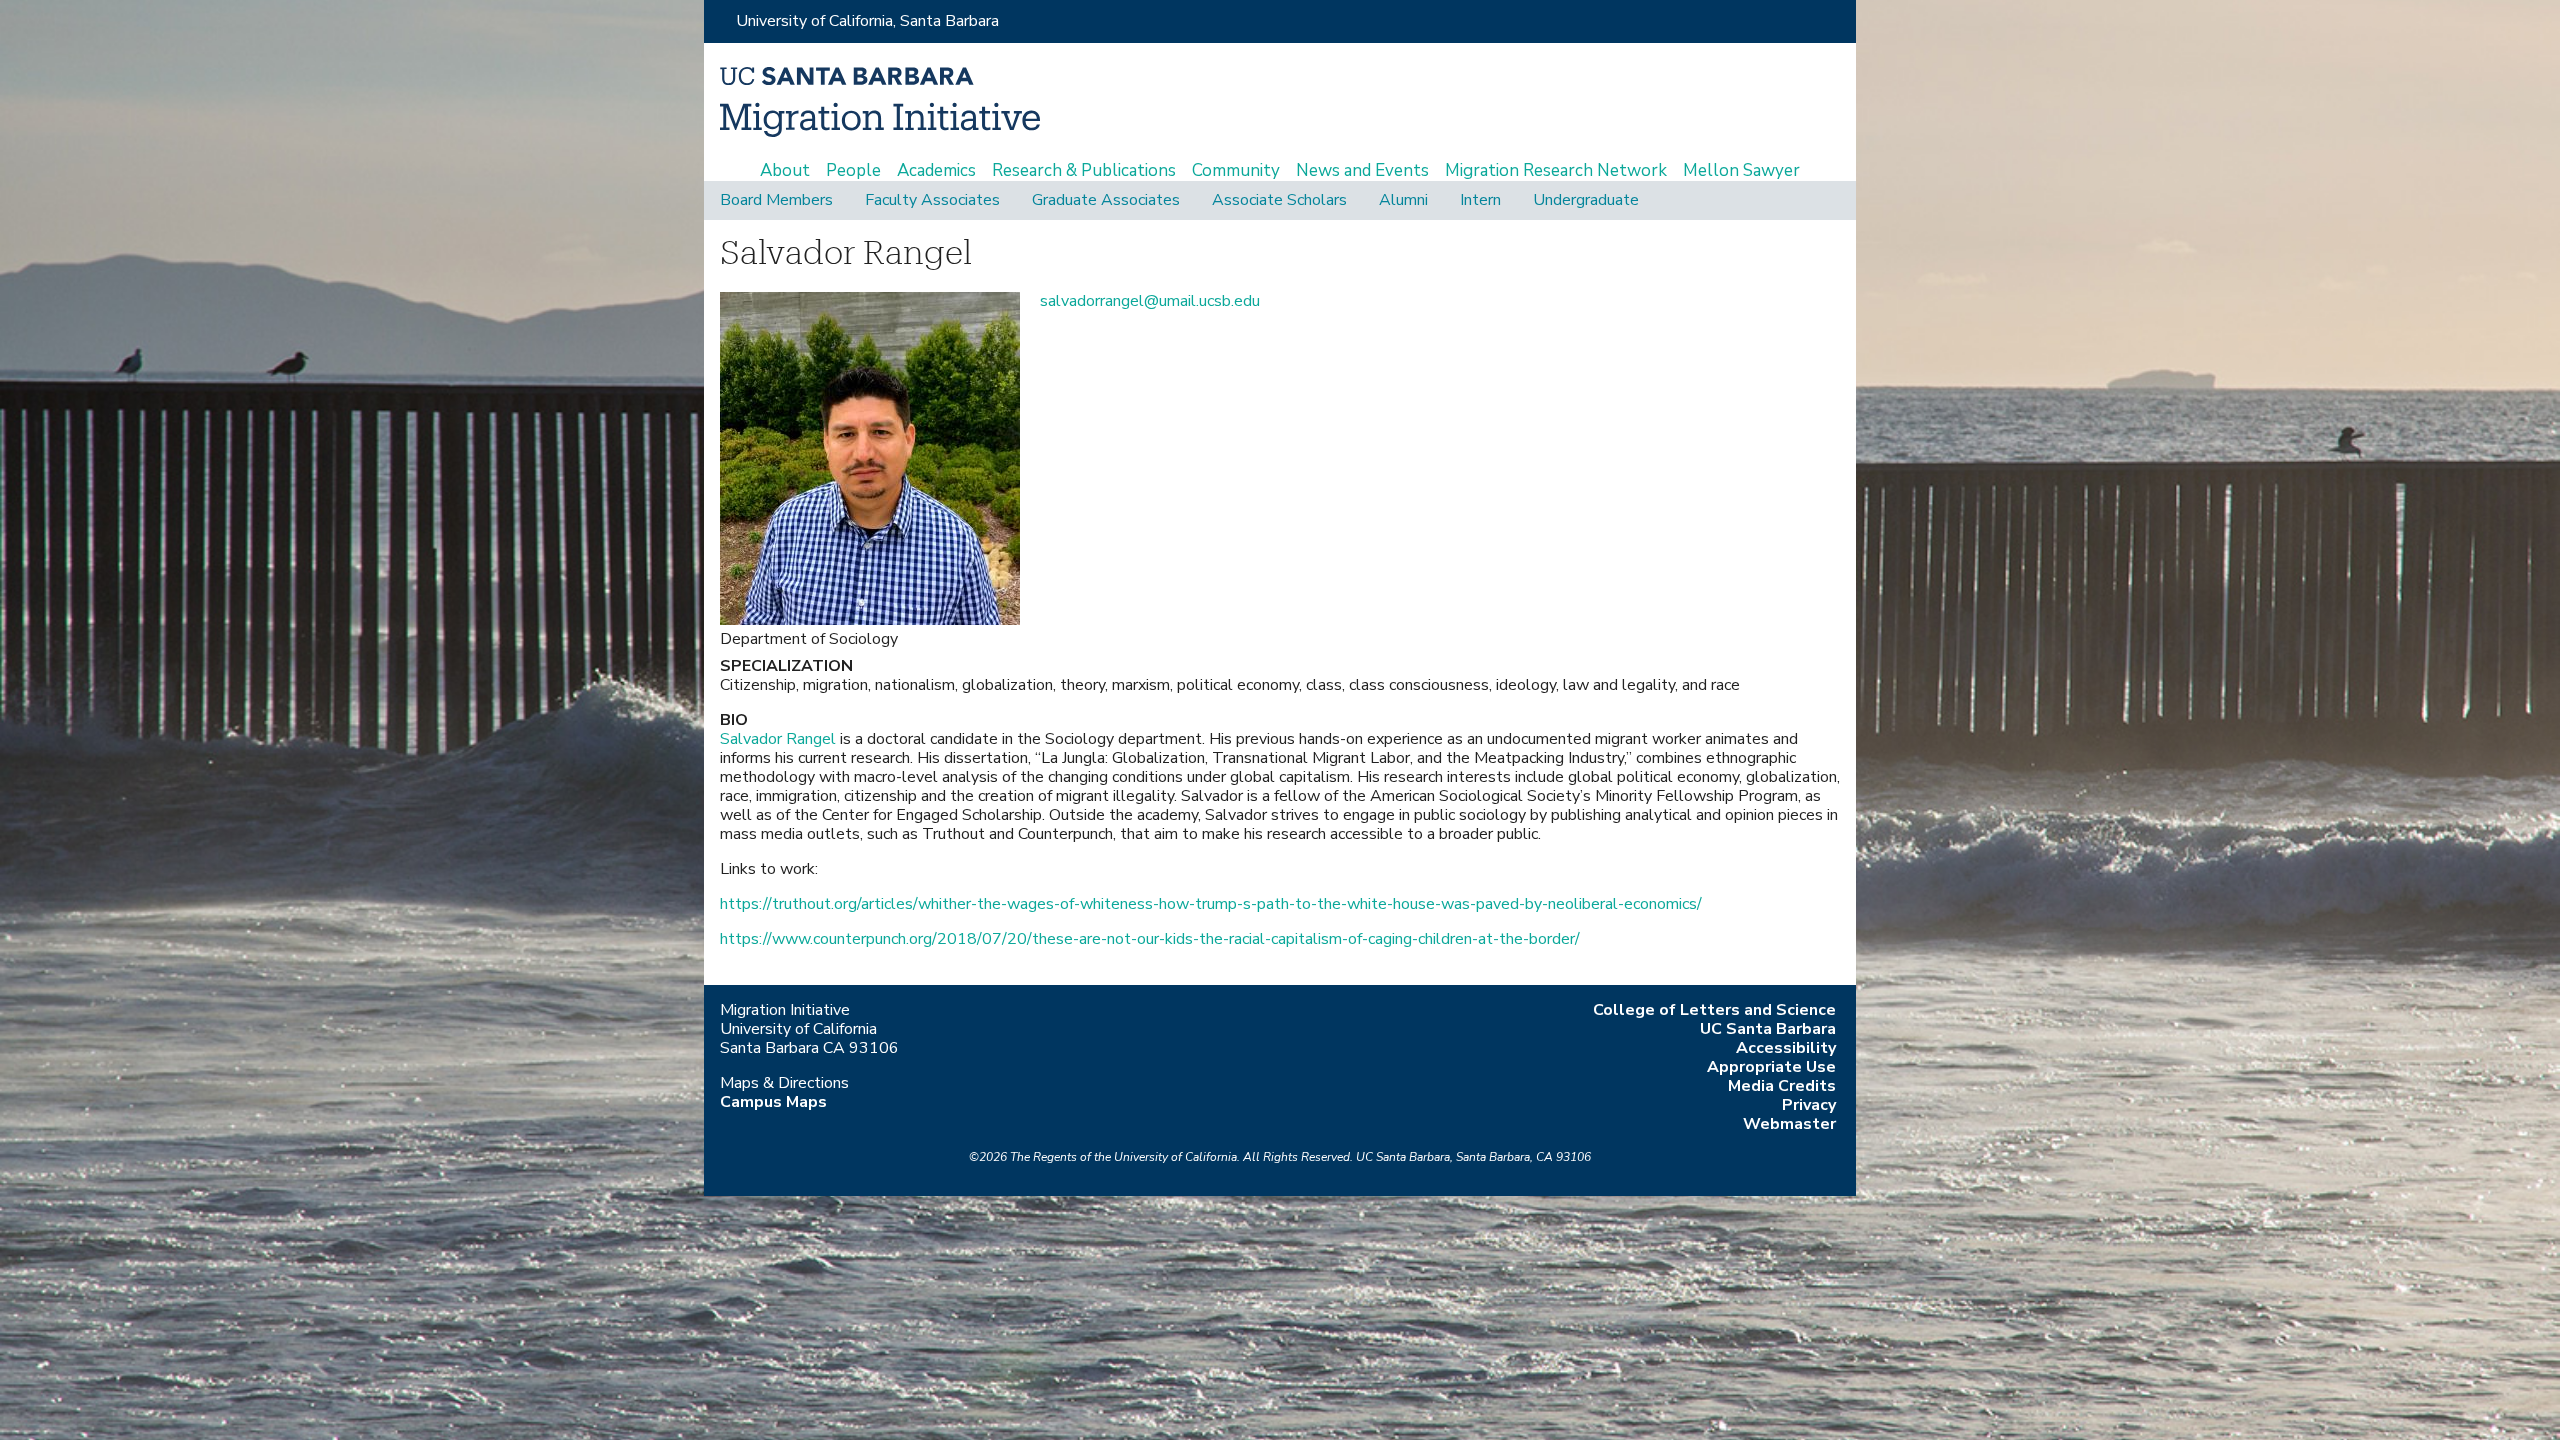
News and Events (1362, 171)
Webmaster (1789, 1124)
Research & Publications (1084, 171)
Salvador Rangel (780, 739)
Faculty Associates (932, 200)
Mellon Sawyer (1741, 171)
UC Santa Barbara (1768, 1029)
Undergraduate (1586, 200)
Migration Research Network (1556, 171)
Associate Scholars (1279, 200)
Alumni (1403, 200)
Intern (1480, 200)
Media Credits (1782, 1086)
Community (1236, 171)
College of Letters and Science (1714, 1010)
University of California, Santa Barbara (867, 21)
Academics (936, 171)
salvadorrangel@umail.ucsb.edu (1150, 301)
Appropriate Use (1771, 1067)
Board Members (776, 200)
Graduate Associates (1106, 200)
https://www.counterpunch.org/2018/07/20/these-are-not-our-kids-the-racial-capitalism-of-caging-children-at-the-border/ (1150, 939)
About (785, 171)
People (853, 171)
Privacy (1809, 1105)
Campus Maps (773, 1102)
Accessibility (1786, 1048)
